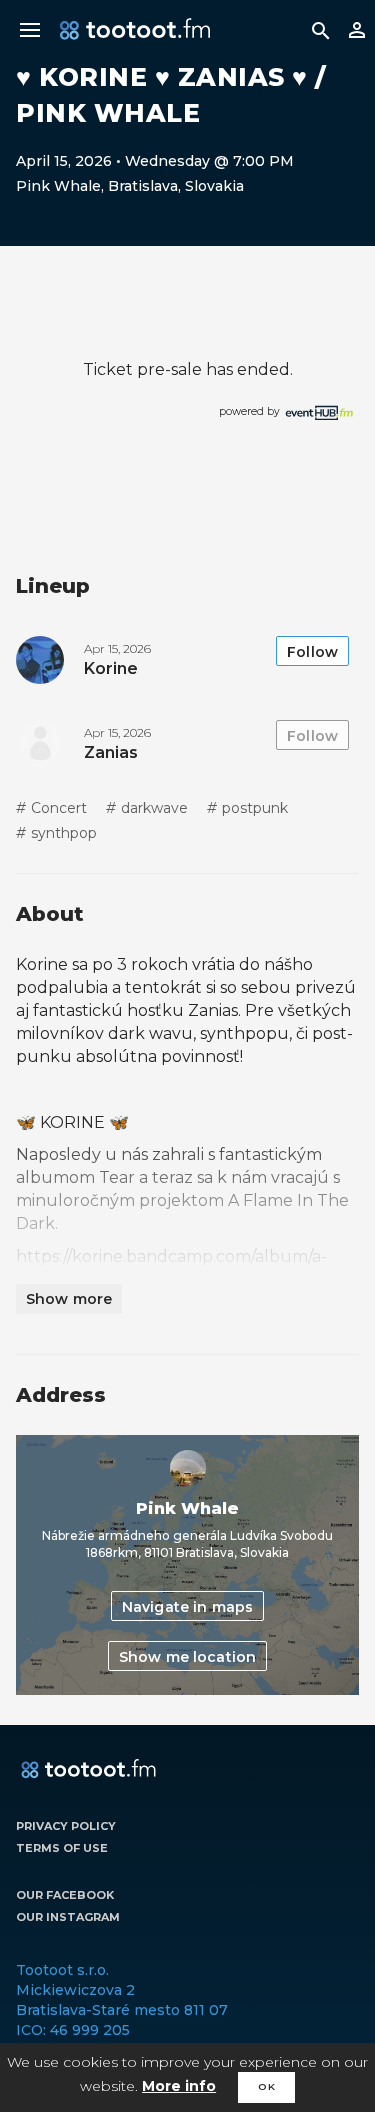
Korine (111, 668)
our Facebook (65, 1895)
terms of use (62, 1848)
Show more (69, 1299)
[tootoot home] (88, 1770)
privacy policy (66, 1826)
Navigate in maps (187, 1607)
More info (179, 2086)
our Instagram (68, 1917)
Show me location (187, 1657)
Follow (312, 652)
